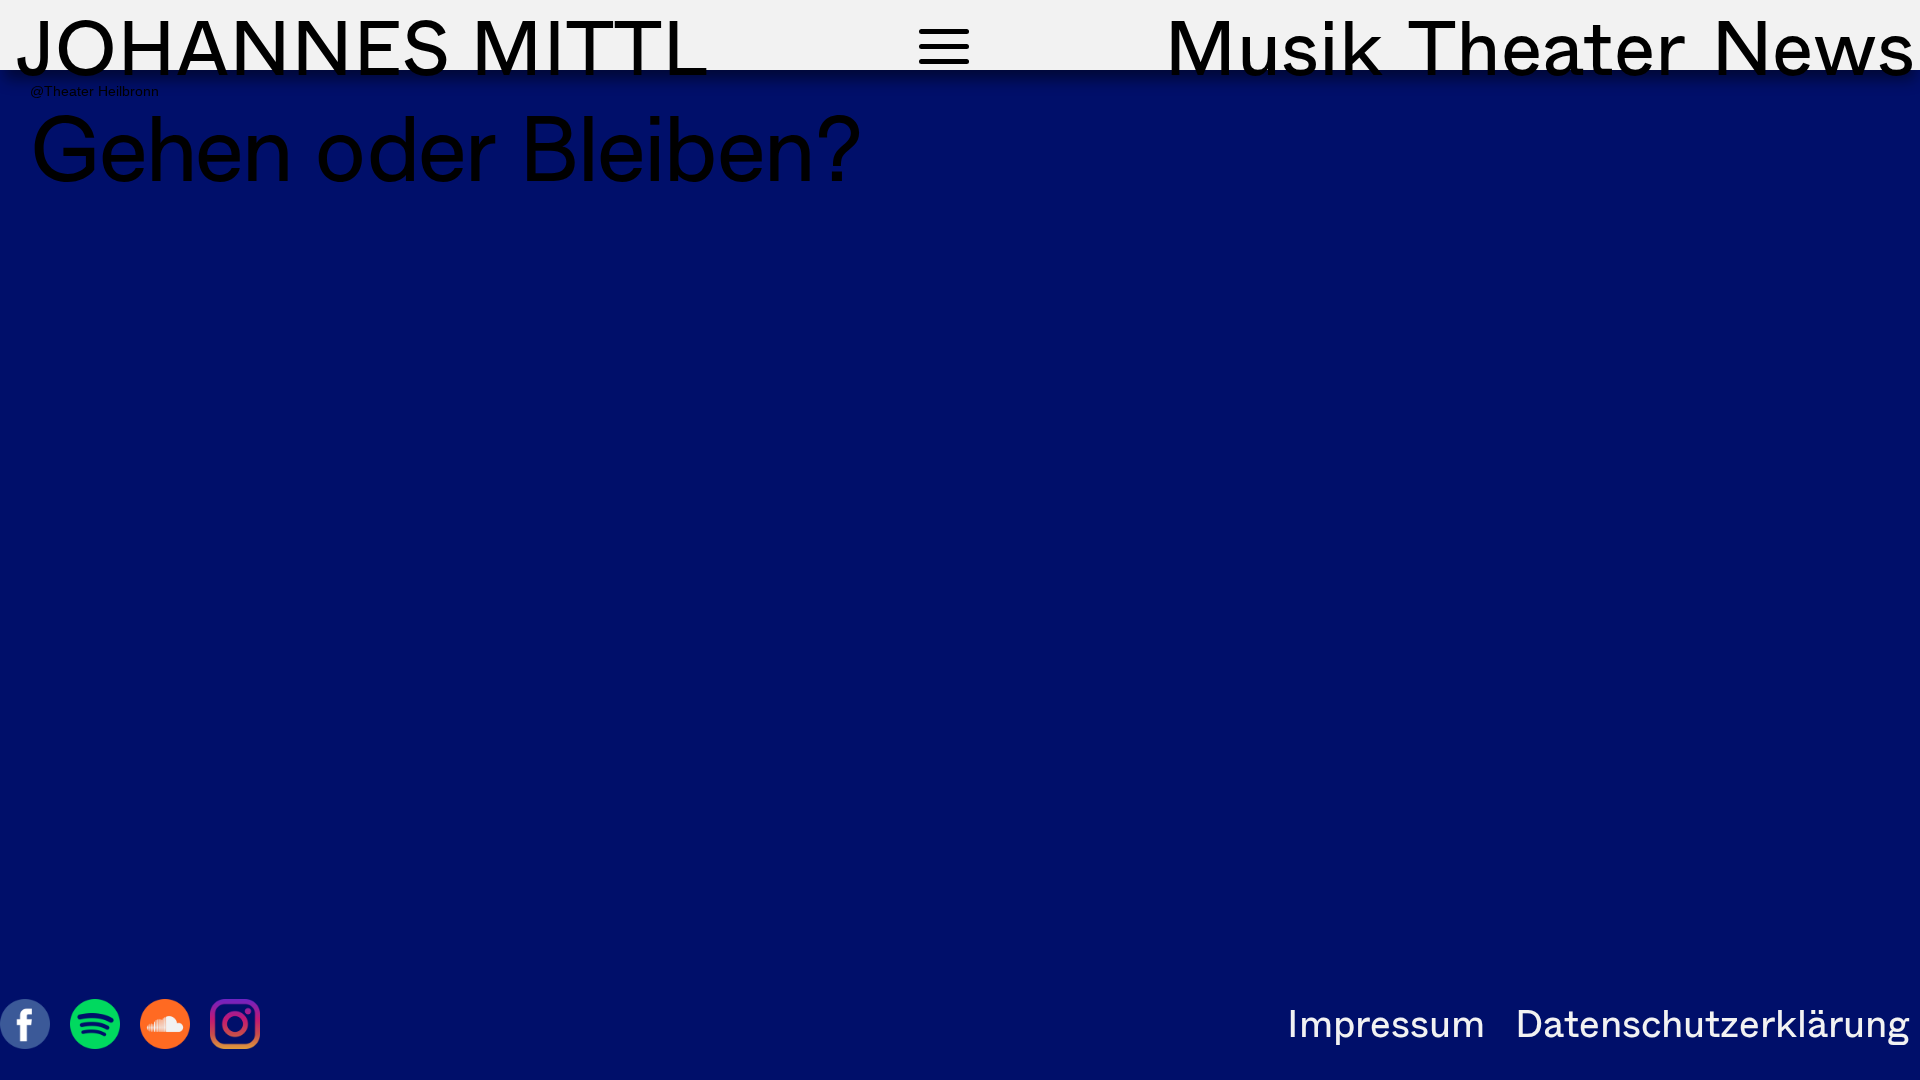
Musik (1273, 46)
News (1813, 46)
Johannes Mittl (361, 46)
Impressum (1386, 1022)
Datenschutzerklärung (1712, 1022)
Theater (1547, 46)
